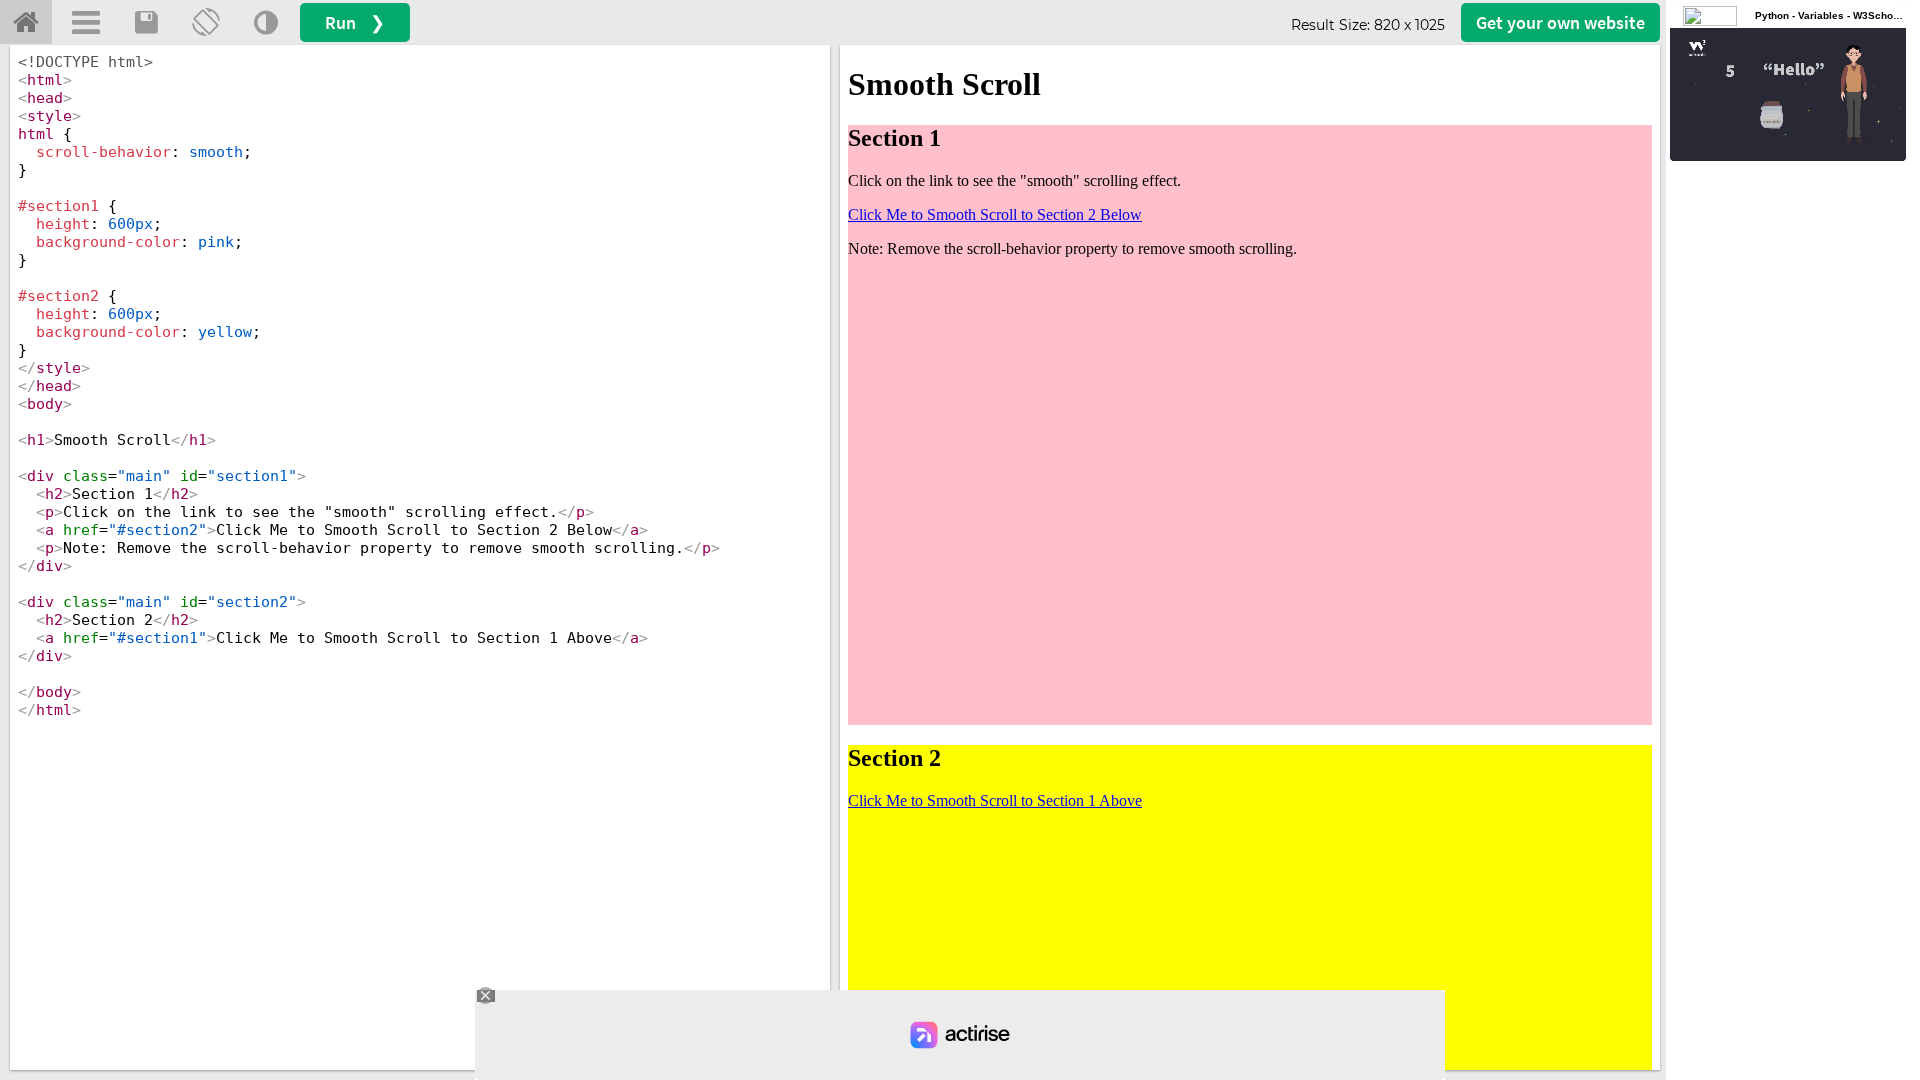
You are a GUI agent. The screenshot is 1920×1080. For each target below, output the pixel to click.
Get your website (1560, 22)
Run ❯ (355, 22)
